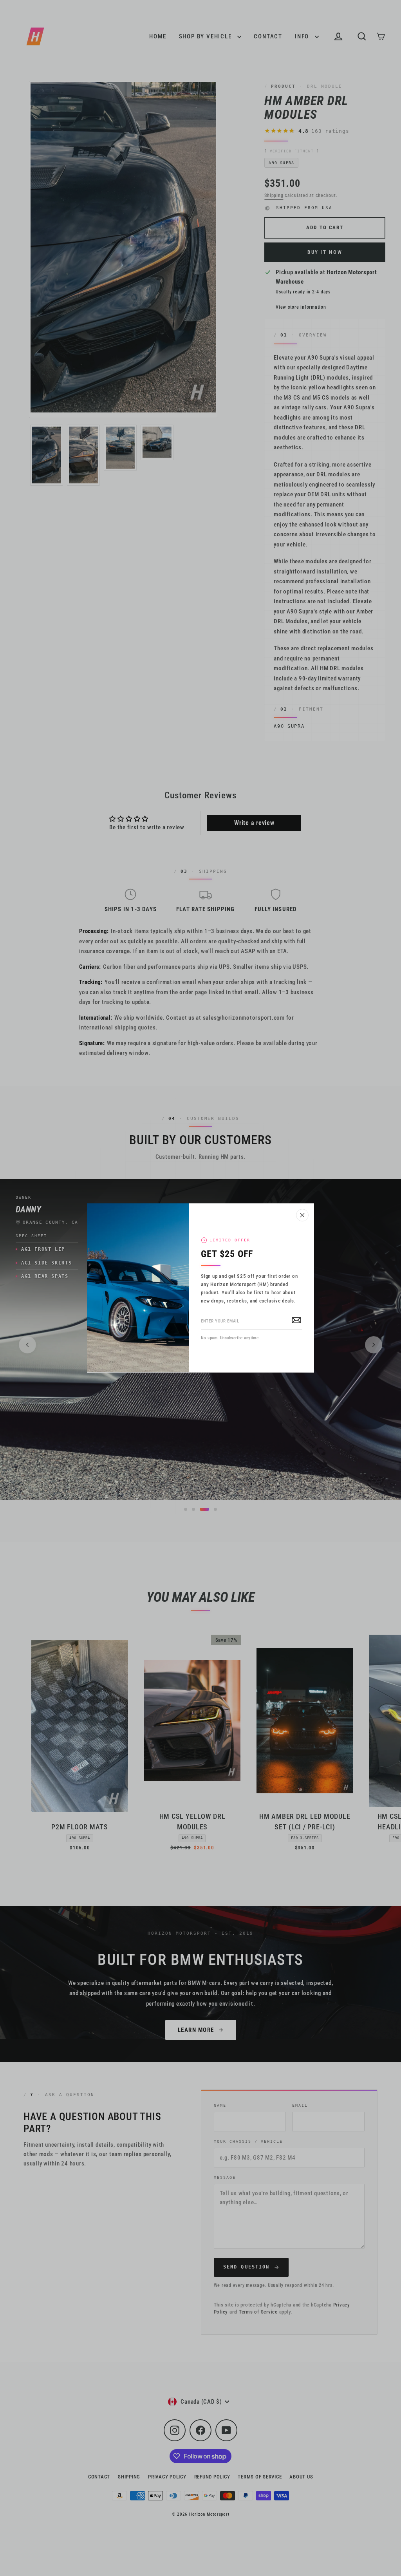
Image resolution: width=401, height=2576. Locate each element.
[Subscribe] (296, 1320)
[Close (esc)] (302, 1215)
